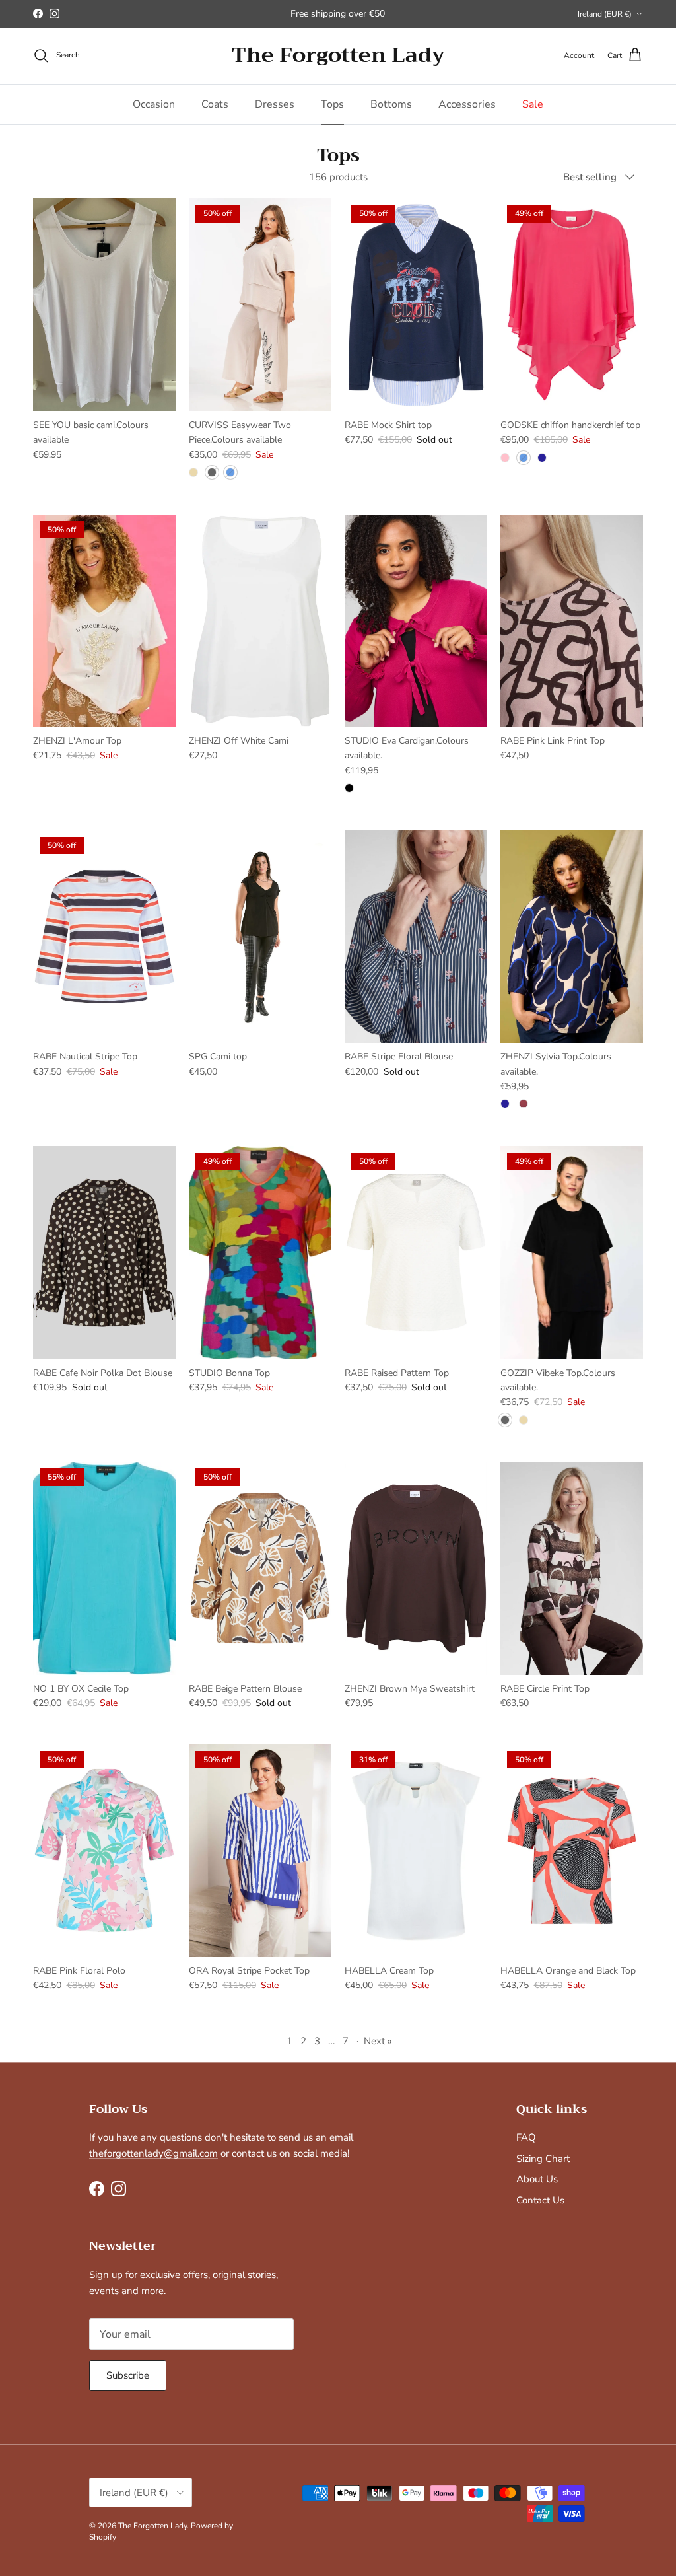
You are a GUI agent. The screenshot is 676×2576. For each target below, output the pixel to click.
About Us (537, 2179)
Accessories (467, 104)
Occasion (154, 104)
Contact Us (540, 2200)
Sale (533, 104)
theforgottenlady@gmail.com (153, 2153)
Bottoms (391, 104)
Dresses (275, 104)
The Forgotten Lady (152, 2526)
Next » (378, 2041)
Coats (215, 104)
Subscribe (128, 2375)
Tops (332, 104)
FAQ (526, 2137)
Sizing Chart (543, 2159)
